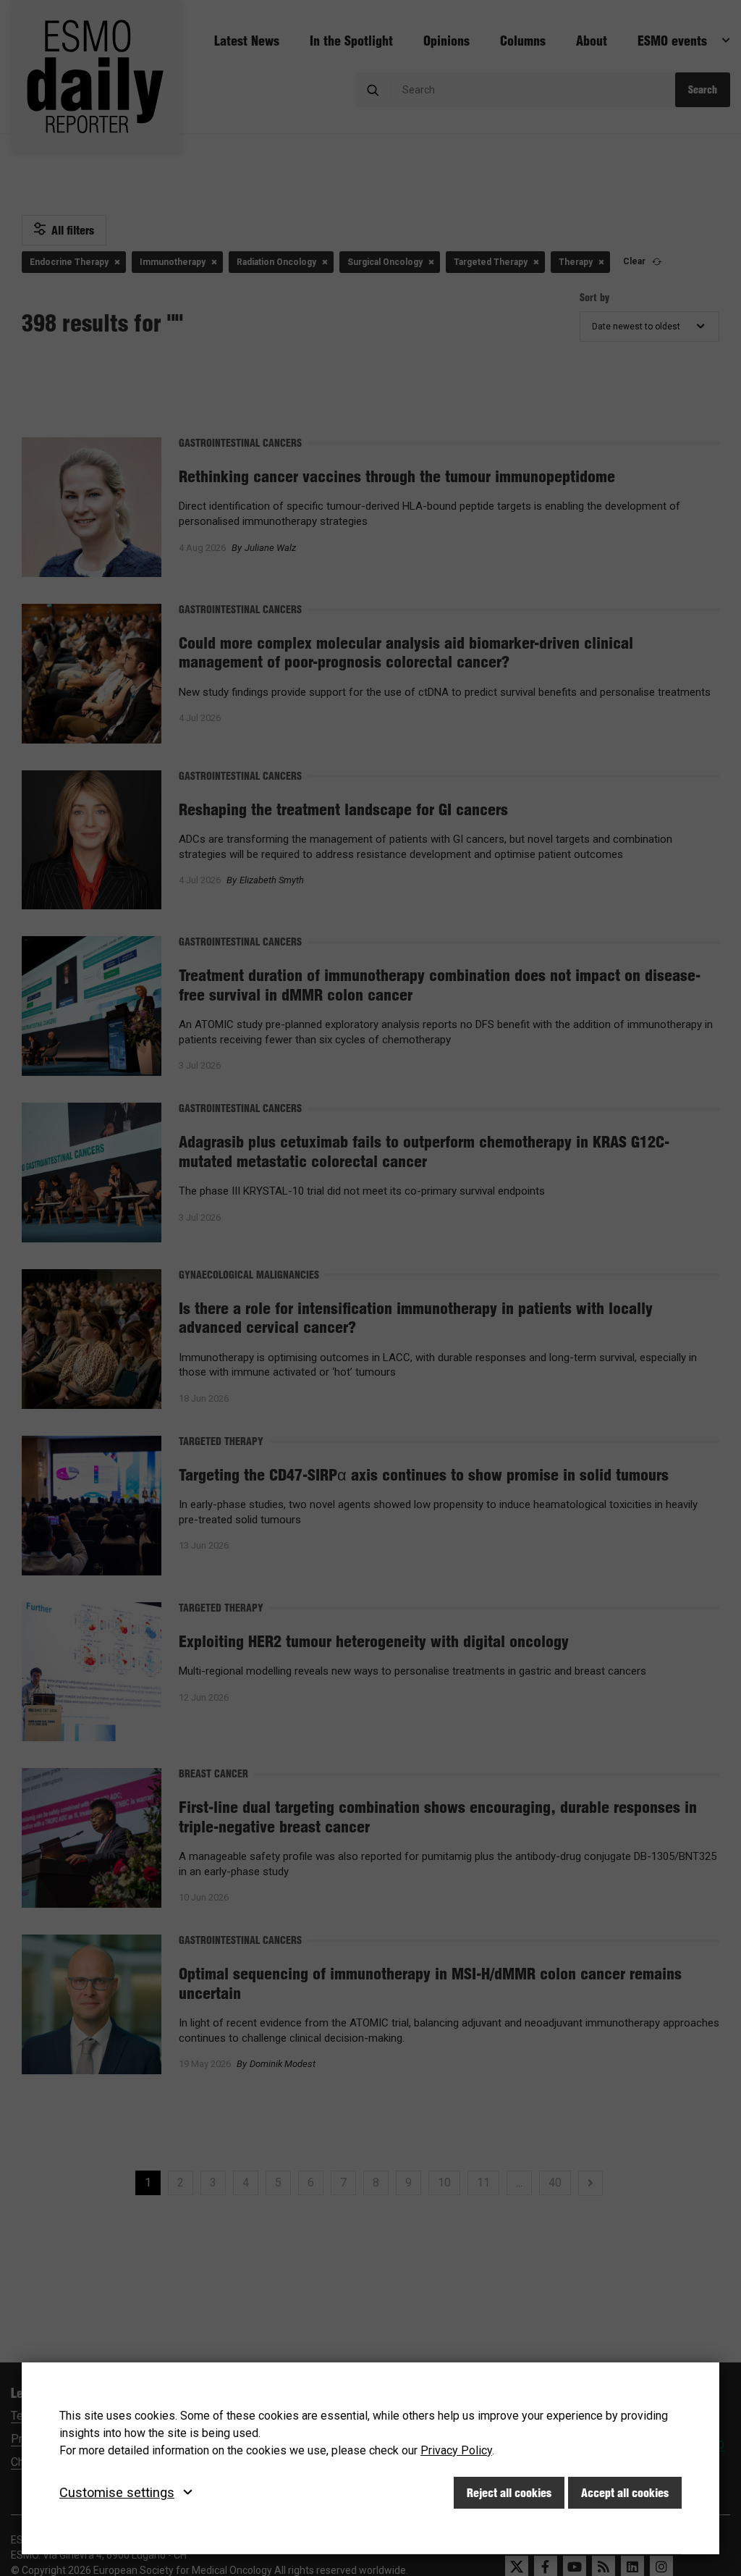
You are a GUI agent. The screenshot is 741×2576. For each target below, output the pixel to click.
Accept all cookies (625, 2493)
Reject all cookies (509, 2493)
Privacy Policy (456, 2450)
